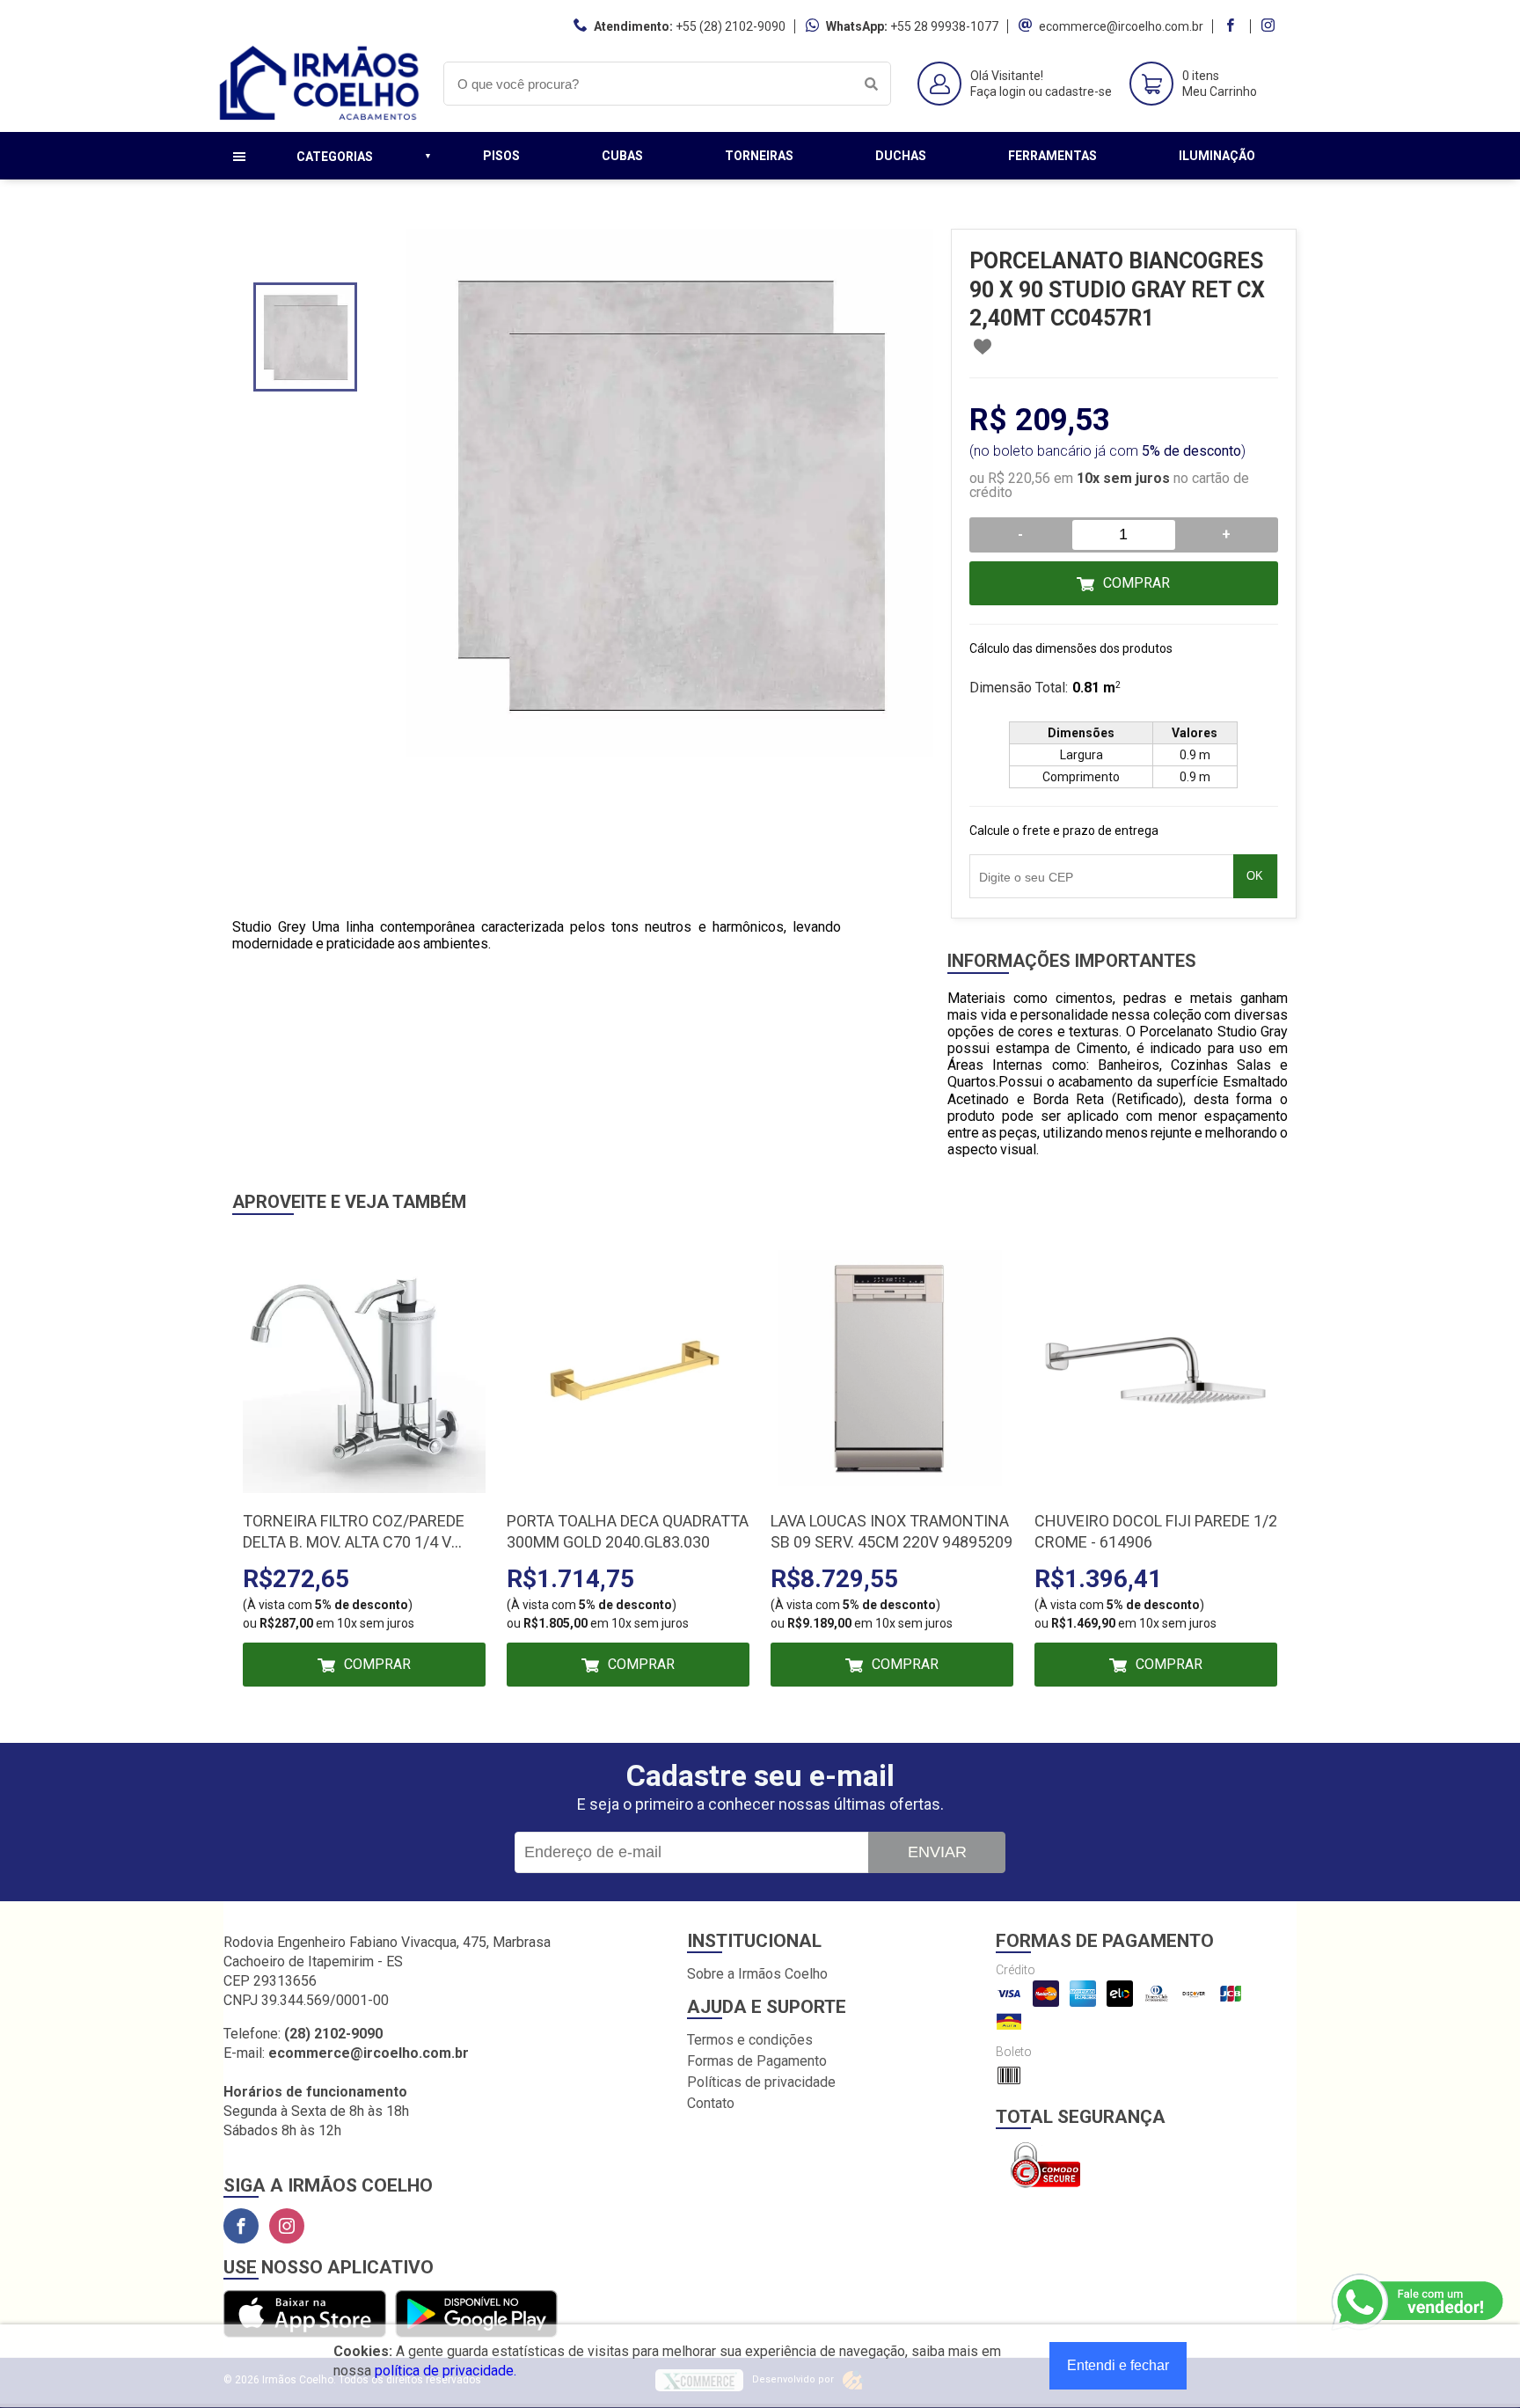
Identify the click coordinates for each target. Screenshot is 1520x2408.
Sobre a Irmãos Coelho (757, 1974)
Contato (711, 2103)
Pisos (501, 156)
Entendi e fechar (1118, 2365)
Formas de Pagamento (757, 2061)
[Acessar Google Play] (476, 2315)
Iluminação (1217, 156)
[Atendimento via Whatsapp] (1419, 2302)
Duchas (901, 156)
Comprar (1136, 583)
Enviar (937, 1852)
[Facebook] (241, 2226)
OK (1255, 876)
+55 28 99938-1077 (944, 26)
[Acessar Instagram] (1270, 26)
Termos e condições (750, 2040)
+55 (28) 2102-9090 (731, 26)
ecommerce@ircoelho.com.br (1121, 26)
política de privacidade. (446, 2371)
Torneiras (759, 156)
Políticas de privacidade (761, 2082)
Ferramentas (1052, 156)
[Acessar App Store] (305, 2315)
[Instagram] (287, 2226)
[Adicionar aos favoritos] (983, 347)
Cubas (622, 156)
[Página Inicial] (320, 118)
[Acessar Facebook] (1232, 26)
